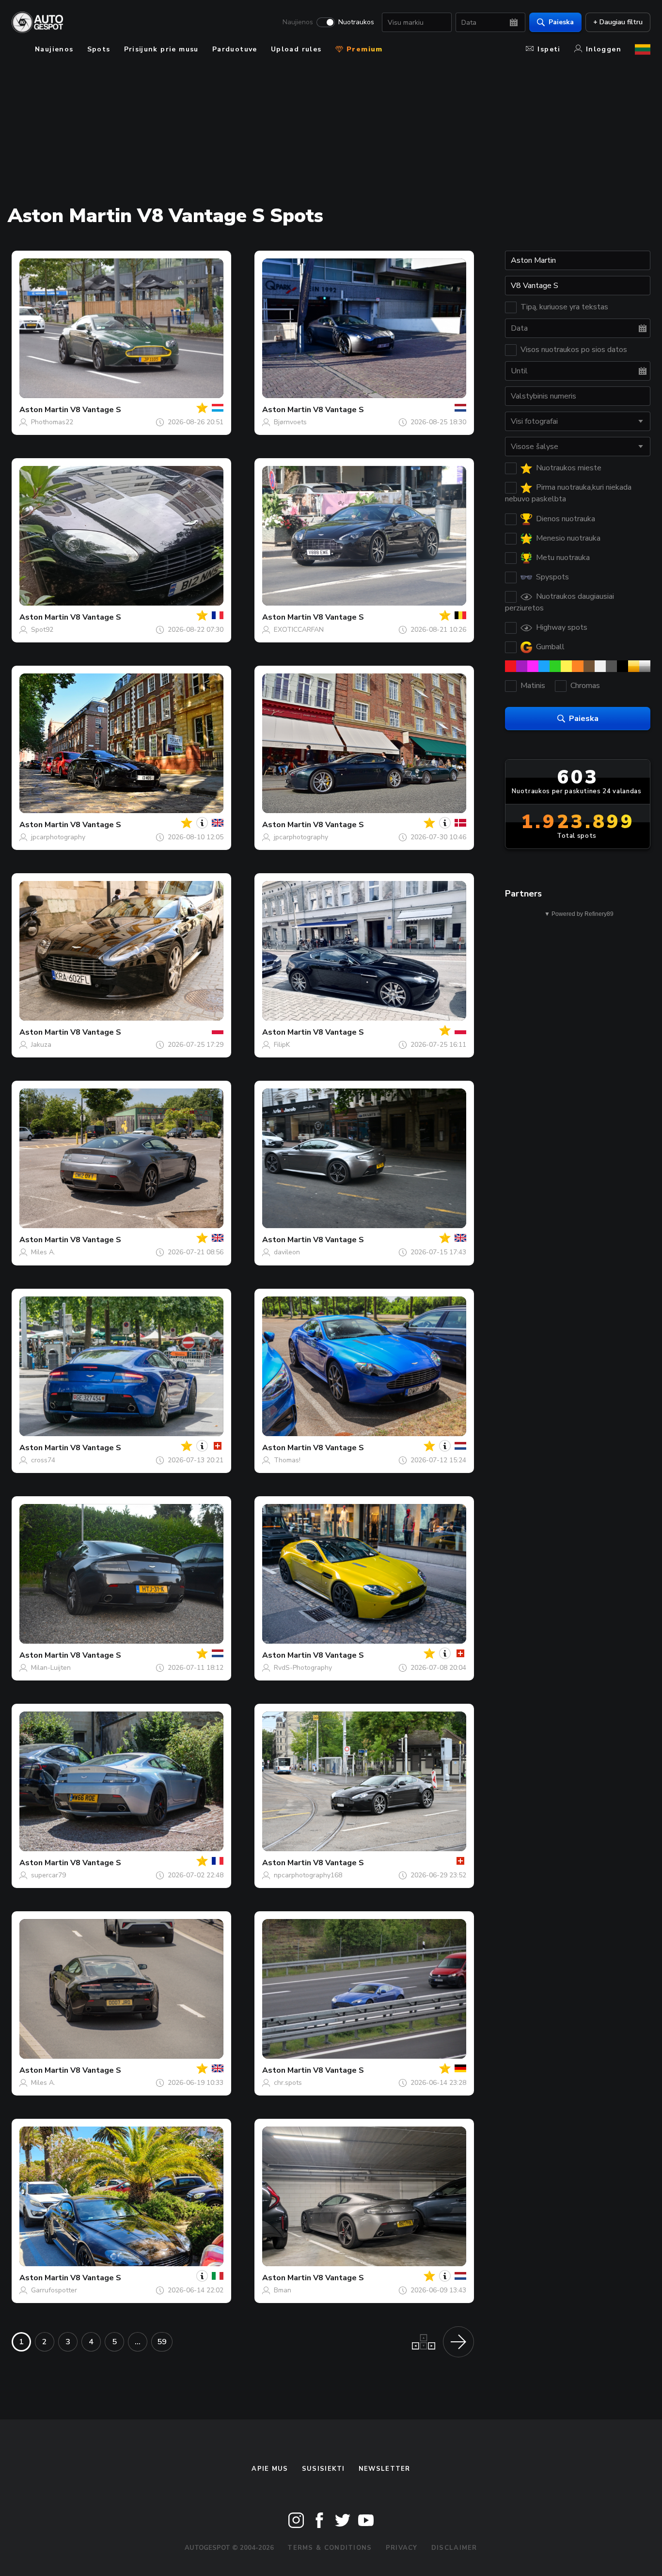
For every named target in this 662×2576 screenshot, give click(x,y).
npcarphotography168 (308, 1875)
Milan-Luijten (51, 1668)
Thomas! (287, 1460)
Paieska (561, 22)
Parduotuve (235, 49)
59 (162, 2342)
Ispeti (549, 49)
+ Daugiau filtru (618, 22)
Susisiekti (323, 2469)
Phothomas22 (52, 422)
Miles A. (43, 1252)
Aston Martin (44, 410)
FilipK (282, 1045)
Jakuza (41, 1045)
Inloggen (604, 49)
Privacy (402, 2548)
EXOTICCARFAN (299, 630)
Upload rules (296, 49)
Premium (363, 49)
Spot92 (42, 630)
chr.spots (288, 2083)
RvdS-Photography (303, 1668)
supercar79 (48, 1875)
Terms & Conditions (330, 2548)
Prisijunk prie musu (161, 49)
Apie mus (270, 2469)
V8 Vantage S (96, 410)
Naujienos (298, 22)
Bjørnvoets (290, 422)
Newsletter (385, 2469)
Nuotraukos (356, 22)
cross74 (43, 1460)
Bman (283, 2290)
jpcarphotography (58, 837)
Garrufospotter (54, 2290)
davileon (287, 1252)
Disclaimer (454, 2548)
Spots (99, 49)
